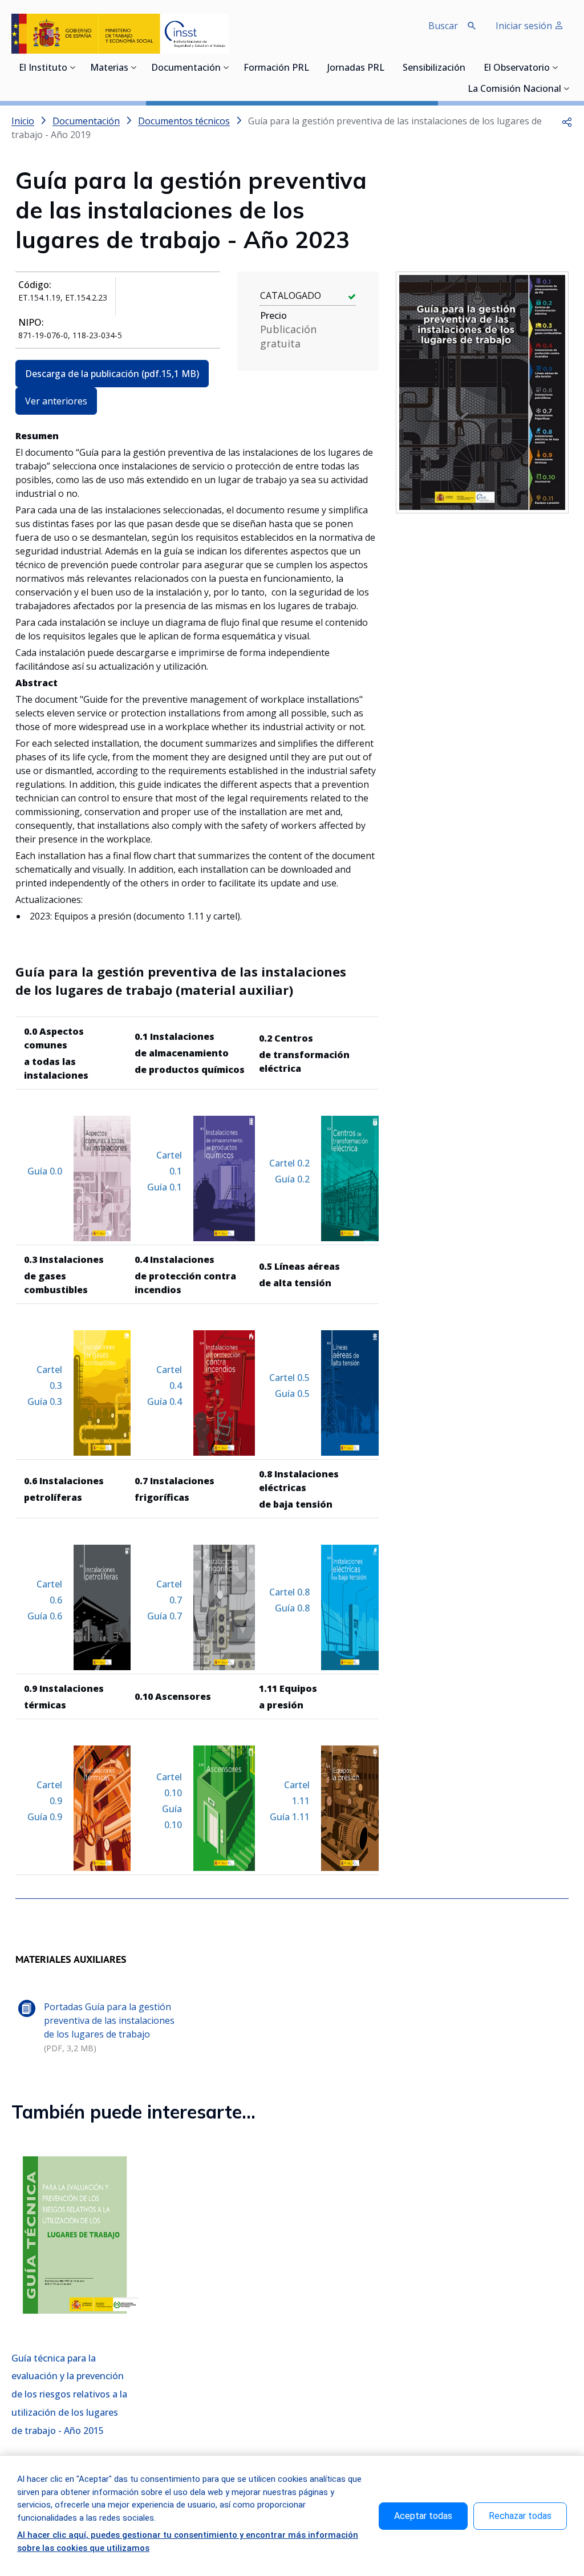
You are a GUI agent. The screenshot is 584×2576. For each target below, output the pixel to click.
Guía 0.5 (292, 1394)
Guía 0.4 (165, 1402)
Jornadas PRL (356, 68)
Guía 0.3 (45, 1402)
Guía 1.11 (290, 1817)
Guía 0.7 (165, 1616)
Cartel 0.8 (289, 1592)
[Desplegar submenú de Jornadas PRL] (388, 67)
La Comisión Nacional (514, 90)
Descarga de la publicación (112, 374)
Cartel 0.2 (289, 1163)
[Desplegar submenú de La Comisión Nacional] (567, 88)
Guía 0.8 (292, 1608)
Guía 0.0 (45, 1171)
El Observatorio (517, 68)
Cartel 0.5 (289, 1378)
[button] (567, 121)
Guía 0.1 (165, 1187)
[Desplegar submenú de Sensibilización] (469, 67)
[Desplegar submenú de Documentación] (226, 67)
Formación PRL (276, 68)
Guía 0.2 (292, 1179)
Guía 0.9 (45, 1817)
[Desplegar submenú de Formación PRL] (313, 67)
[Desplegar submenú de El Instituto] (73, 67)
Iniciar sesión (525, 26)
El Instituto (43, 68)
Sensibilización (434, 68)
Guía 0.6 (45, 1616)
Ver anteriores (56, 401)
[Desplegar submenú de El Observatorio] (555, 67)
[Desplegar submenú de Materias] (134, 67)
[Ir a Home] (120, 34)
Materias (109, 68)
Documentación (186, 68)
